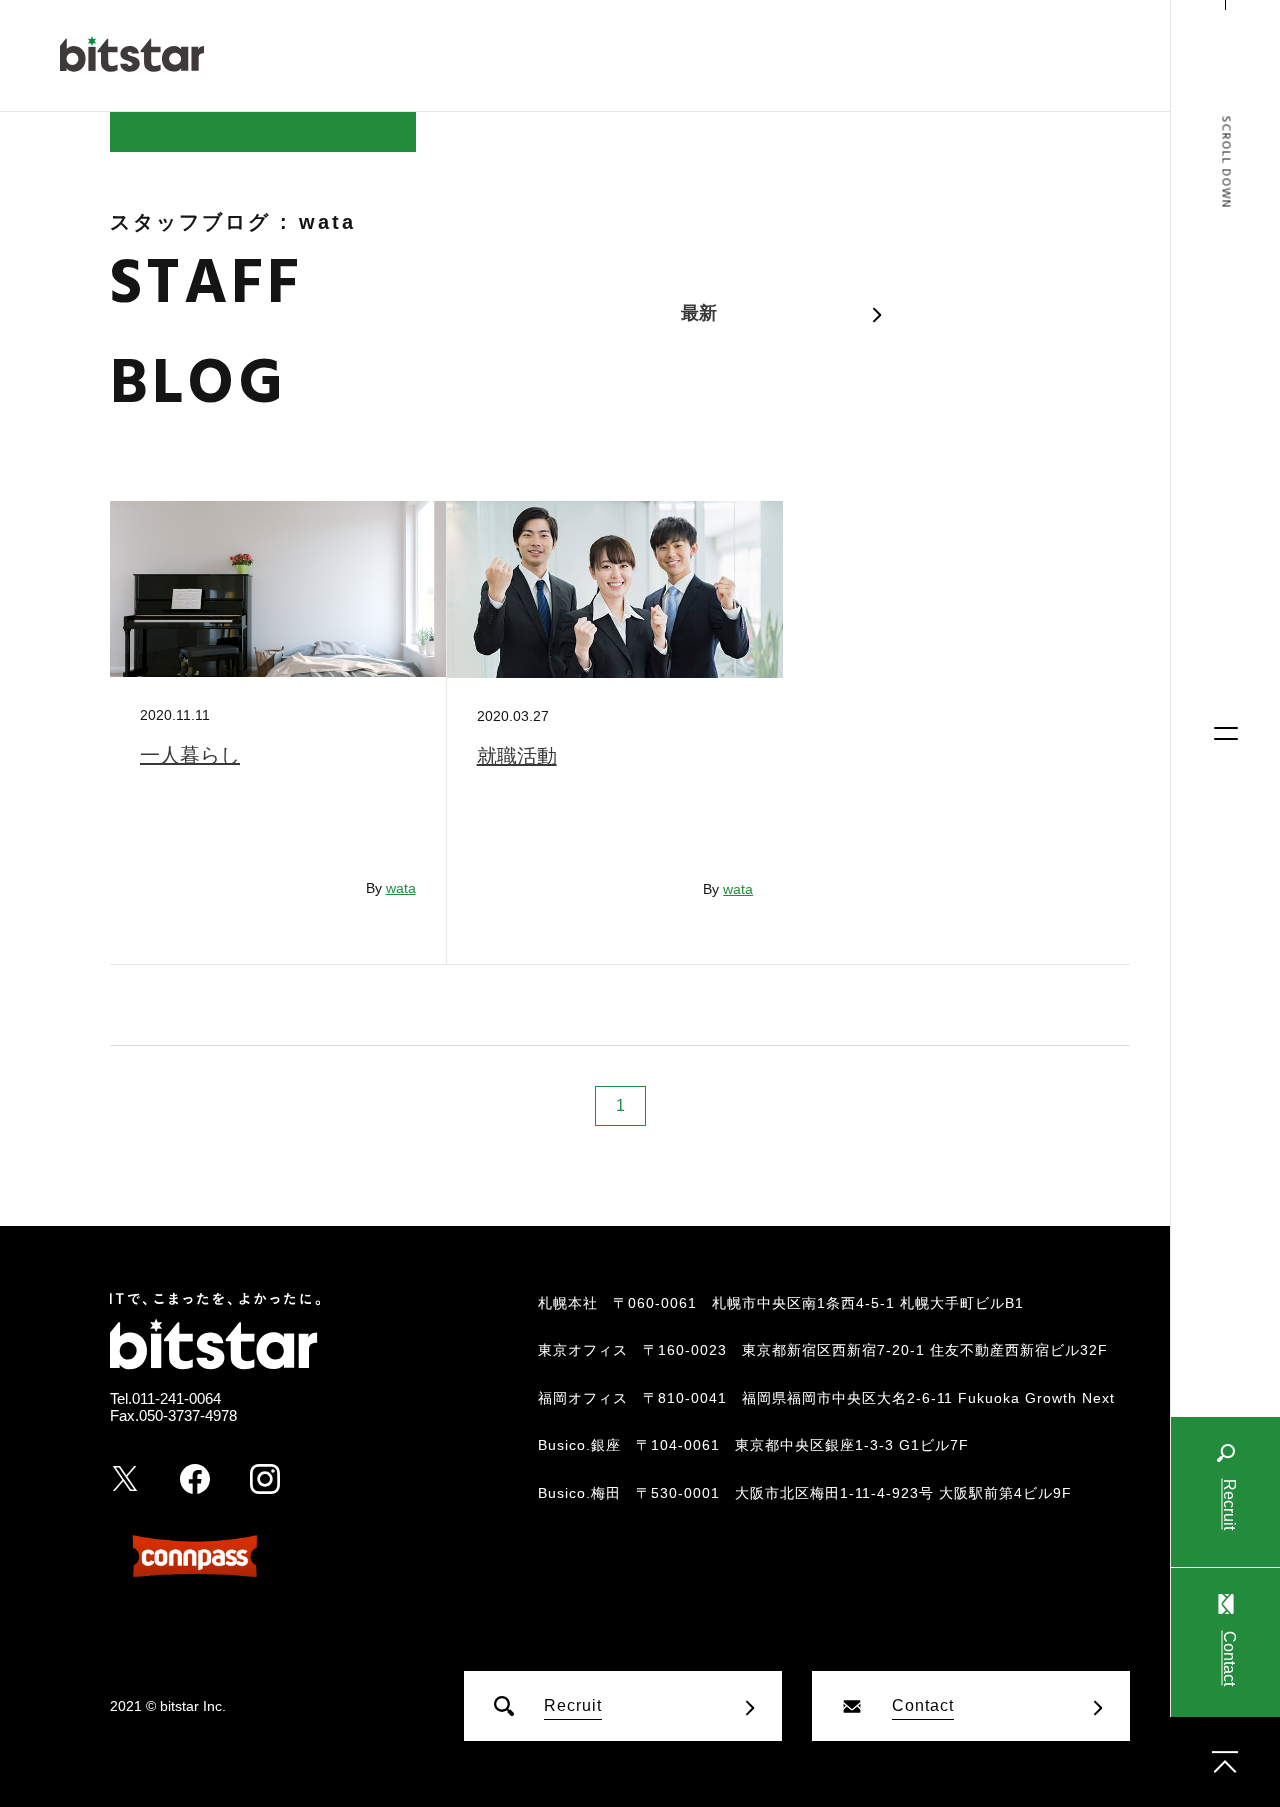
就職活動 (517, 756)
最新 (699, 313)
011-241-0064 (176, 1398)
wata (401, 888)
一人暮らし (190, 755)
